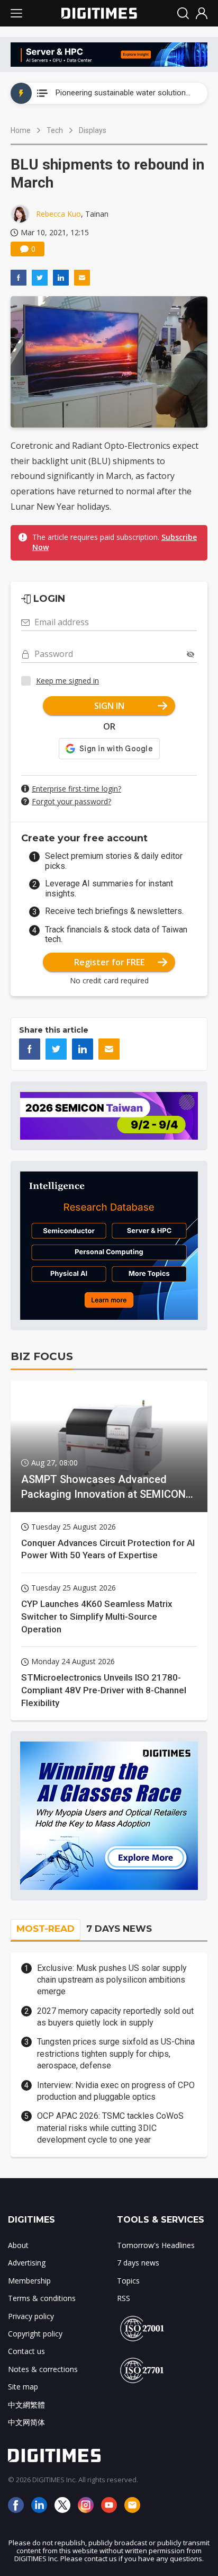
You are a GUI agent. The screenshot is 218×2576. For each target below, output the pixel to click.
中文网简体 (26, 2422)
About (18, 2245)
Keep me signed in (67, 681)
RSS (124, 2298)
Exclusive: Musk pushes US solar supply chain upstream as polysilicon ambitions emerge (112, 1980)
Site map (23, 2387)
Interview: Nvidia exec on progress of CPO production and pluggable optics (116, 2091)
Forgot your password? (71, 801)
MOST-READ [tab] (46, 1929)
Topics (128, 2281)
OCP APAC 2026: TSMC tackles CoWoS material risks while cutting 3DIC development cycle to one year (110, 2128)
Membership (29, 2281)
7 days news (138, 2263)
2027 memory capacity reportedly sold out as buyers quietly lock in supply (115, 2017)
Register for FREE (109, 962)
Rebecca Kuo (58, 214)
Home (21, 130)
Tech (55, 130)
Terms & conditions (42, 2298)
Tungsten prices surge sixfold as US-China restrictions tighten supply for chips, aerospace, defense (116, 2054)
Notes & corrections (43, 2369)
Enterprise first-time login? (76, 789)
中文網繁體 (26, 2405)
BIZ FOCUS (42, 1356)
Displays (93, 130)
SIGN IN (109, 706)
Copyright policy (35, 2334)
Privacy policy (31, 2316)
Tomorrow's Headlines (156, 2245)
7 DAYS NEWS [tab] (119, 1929)
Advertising (27, 2263)
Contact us (26, 2351)
